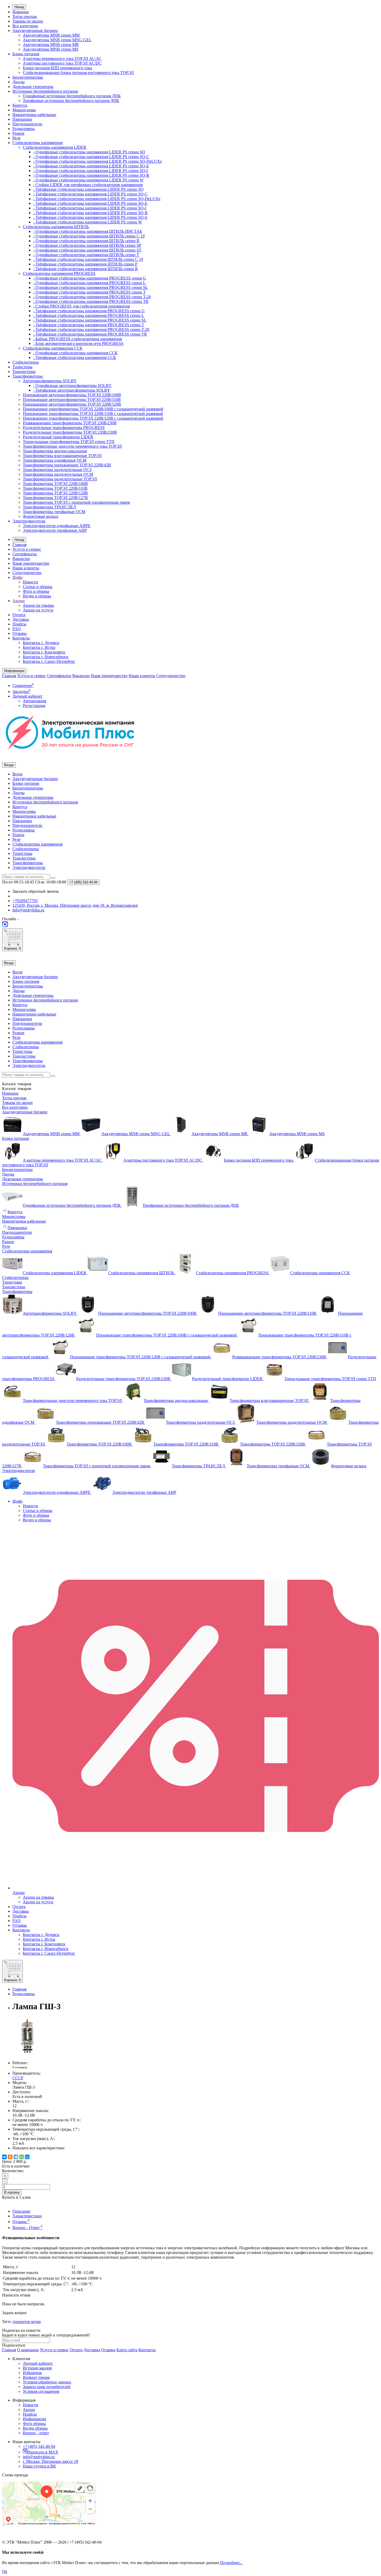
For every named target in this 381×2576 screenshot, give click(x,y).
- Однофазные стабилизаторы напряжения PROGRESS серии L (89, 283)
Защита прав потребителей (47, 2387)
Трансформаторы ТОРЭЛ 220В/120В (55, 493)
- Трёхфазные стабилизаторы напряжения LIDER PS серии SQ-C (90, 194)
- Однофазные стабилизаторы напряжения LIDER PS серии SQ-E (91, 166)
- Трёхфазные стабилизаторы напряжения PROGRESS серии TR (90, 334)
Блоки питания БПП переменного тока (57, 68)
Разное (18, 133)
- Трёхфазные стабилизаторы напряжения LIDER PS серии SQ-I (90, 208)
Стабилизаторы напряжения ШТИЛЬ (56, 227)
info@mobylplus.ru (39, 2457)
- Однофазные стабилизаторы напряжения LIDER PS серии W (88, 180)
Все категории (25, 26)
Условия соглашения (41, 2391)
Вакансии (21, 559)
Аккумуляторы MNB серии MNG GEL (57, 40)
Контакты (21, 638)
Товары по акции (28, 21)
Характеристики (27, 2216)
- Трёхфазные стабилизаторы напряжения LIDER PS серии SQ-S (90, 217)
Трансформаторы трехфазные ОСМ (54, 512)
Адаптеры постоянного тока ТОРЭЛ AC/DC (62, 63)
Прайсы (19, 624)
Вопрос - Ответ (27, 2228)
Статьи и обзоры (38, 587)
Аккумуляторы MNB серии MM (51, 35)
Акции (19, 601)
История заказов (37, 2368)
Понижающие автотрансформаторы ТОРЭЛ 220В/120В (72, 404)
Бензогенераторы (28, 77)
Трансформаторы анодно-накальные (55, 451)
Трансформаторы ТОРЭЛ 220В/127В (55, 498)
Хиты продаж (25, 16)
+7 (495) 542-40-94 (39, 2446)
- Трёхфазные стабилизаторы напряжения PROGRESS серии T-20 (91, 329)
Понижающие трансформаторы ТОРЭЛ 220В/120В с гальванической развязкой (93, 418)
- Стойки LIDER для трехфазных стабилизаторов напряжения (88, 185)
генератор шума (27, 2322)
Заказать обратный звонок (36, 891)
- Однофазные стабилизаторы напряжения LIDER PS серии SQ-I (90, 171)
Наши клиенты (26, 568)
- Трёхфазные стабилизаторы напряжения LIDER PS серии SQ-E (90, 203)
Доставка (21, 619)
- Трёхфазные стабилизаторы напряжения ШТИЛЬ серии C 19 (88, 259)
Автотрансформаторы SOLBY (50, 381)
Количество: (13, 2171)
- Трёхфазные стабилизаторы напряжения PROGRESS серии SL (90, 320)
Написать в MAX (43, 2452)
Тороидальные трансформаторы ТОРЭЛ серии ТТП (69, 442)
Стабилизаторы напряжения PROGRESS (59, 273)
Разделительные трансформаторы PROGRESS (64, 428)
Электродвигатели (29, 521)
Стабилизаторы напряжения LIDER (55, 147)
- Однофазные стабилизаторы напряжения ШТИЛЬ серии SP (87, 245)
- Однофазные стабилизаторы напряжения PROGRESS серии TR (91, 301)
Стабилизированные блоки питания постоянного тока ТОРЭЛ (78, 73)
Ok (5, 2571)
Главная (19, 545)
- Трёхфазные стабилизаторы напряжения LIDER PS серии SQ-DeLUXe (97, 199)
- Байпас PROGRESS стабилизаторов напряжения (77, 339)
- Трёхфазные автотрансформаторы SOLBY (72, 390)
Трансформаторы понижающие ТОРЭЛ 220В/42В (67, 465)
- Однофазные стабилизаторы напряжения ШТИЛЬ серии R (86, 241)
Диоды (19, 82)
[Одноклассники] (10, 2157)
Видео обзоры (35, 2428)
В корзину (12, 2192)
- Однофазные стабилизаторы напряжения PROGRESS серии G (90, 278)
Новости (30, 582)
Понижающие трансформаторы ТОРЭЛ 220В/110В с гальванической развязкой (93, 414)
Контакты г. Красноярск (44, 652)
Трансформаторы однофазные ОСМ (55, 460)
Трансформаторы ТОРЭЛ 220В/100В (55, 484)
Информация (34, 2419)
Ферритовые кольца (40, 516)
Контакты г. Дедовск (41, 643)
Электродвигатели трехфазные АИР (55, 530)
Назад (19, 7)
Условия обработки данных (47, 2382)
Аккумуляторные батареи (35, 30)
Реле (16, 138)
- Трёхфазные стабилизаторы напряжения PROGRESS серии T (89, 325)
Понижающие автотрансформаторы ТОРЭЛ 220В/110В (72, 400)
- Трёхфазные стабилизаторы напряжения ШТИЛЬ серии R (86, 269)
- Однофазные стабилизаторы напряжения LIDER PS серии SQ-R (91, 175)
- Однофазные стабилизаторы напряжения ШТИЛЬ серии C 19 (89, 236)
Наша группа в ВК (39, 2466)
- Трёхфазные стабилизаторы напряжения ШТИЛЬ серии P (85, 264)
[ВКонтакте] (4, 2157)
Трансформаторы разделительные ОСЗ (57, 470)
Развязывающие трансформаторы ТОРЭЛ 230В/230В (70, 423)
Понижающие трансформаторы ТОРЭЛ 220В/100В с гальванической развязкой (93, 409)
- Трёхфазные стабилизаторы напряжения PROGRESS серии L (89, 315)
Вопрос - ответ (36, 2433)
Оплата (19, 615)
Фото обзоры (34, 2424)
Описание (21, 2211)
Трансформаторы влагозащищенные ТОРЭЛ (62, 456)
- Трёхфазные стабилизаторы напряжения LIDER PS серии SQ (88, 189)
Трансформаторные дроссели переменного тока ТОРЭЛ (72, 446)
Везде (17, 774)
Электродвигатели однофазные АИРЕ (57, 526)
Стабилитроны (26, 362)
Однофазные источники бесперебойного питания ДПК (72, 96)
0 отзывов (20, 2067)
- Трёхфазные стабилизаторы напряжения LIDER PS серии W (88, 222)
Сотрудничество (27, 573)
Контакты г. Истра (39, 647)
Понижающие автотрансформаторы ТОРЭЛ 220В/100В (72, 395)
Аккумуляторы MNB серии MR (51, 45)
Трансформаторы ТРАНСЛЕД (49, 507)
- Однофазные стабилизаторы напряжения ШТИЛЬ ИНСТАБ (88, 231)
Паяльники (22, 119)
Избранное (32, 2373)
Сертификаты (25, 554)
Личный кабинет (38, 2363)
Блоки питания (26, 54)
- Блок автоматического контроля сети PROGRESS (78, 343)
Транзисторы (24, 372)
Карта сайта (127, 2350)
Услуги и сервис (27, 549)
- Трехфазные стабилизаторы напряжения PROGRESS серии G (89, 311)
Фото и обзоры (36, 591)
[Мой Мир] (27, 2157)
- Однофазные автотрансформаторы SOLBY (72, 386)
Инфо (17, 577)
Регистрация (34, 706)
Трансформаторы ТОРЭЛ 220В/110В (55, 488)
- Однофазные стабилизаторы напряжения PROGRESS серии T (89, 292)
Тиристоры (22, 367)
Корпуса (20, 105)
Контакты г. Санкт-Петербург (49, 661)
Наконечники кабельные (34, 115)
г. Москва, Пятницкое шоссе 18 (50, 2461)
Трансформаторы (28, 376)
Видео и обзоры (37, 596)
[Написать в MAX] (5, 926)
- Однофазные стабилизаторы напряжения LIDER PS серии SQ (89, 152)
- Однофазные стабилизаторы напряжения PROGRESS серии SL (91, 287)
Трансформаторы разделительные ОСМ (58, 474)
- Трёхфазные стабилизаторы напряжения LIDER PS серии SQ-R (90, 213)
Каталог (17, 1089)
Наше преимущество (31, 563)
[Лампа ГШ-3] (28, 2054)
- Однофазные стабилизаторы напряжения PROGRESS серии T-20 (92, 297)
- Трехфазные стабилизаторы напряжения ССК (75, 357)
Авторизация (34, 701)
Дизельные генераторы (33, 87)
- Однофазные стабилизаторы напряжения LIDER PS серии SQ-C (91, 157)
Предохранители (27, 124)
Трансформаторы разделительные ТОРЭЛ (60, 479)
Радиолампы (24, 129)
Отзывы (20, 633)
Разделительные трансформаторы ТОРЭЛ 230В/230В (70, 432)
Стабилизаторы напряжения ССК (53, 348)
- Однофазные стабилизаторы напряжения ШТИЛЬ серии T (86, 255)
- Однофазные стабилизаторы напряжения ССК (75, 353)
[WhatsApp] (22, 2157)
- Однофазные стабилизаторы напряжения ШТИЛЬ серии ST (87, 250)
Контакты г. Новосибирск (46, 657)
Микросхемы (24, 110)
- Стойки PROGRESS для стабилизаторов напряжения (82, 306)
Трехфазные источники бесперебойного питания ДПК (71, 101)
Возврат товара (36, 2377)
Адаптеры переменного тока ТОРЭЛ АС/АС (62, 59)
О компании (28, 2350)
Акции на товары (38, 605)
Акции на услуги (38, 610)
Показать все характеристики (38, 2148)
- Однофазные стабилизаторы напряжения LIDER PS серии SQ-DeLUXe (98, 161)
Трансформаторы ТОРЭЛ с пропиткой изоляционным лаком (76, 502)
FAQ (17, 629)
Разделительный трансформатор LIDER (58, 437)
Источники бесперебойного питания (45, 91)
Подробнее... (231, 2563)
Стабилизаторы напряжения (37, 143)
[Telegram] (16, 2157)
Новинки (21, 12)
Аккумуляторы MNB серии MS (51, 49)
